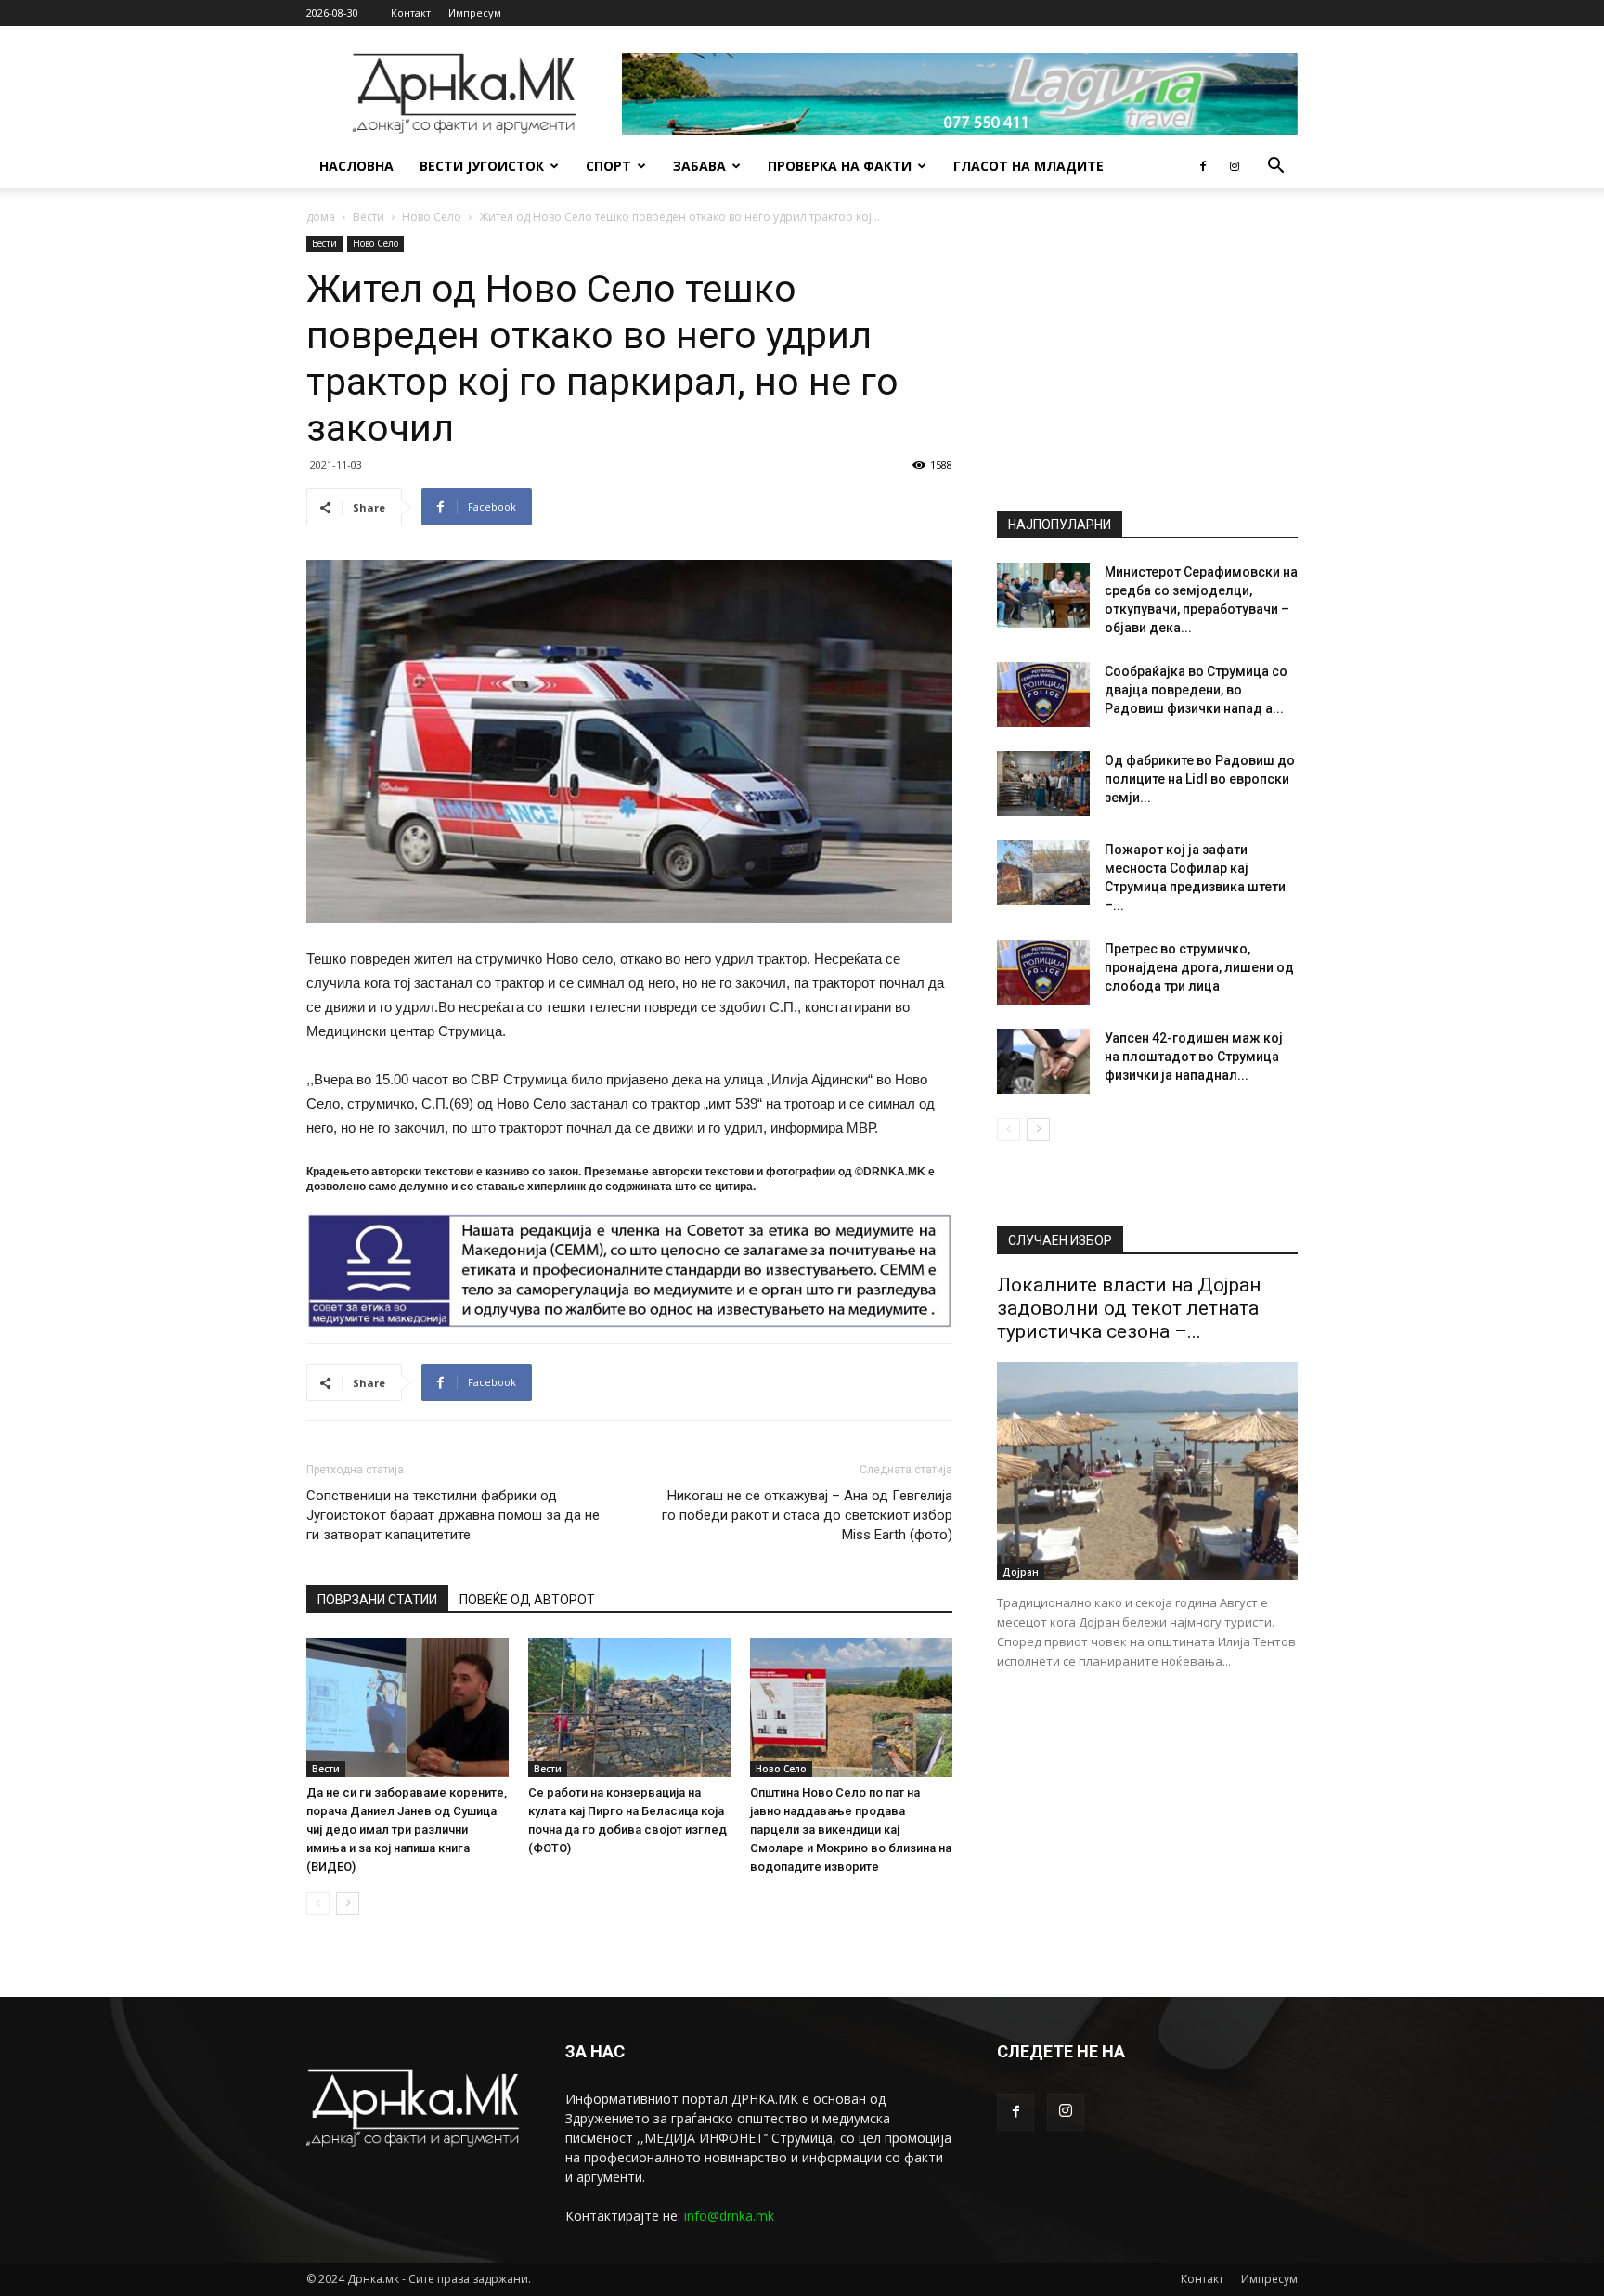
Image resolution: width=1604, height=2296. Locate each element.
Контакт (411, 13)
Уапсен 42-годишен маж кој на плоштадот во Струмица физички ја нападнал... (1194, 1057)
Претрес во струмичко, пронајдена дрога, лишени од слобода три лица (1199, 967)
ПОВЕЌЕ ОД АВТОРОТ (527, 1600)
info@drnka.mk (729, 2216)
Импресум (475, 13)
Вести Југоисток (482, 166)
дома (321, 217)
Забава (699, 166)
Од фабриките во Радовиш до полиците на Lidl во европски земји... (1200, 779)
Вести (369, 217)
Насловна (356, 166)
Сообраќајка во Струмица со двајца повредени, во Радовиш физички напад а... (1196, 690)
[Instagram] (1235, 166)
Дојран (1021, 1572)
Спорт (608, 166)
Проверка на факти (840, 166)
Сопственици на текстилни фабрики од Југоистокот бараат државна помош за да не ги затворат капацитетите (453, 1515)
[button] (1275, 168)
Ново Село (432, 217)
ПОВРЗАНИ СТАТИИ (377, 1600)
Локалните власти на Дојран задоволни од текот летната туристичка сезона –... (1129, 1308)
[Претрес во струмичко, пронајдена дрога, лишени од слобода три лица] (1043, 972)
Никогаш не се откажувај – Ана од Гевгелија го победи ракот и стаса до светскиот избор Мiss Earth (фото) (807, 1515)
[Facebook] (1203, 166)
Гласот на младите (1028, 166)
